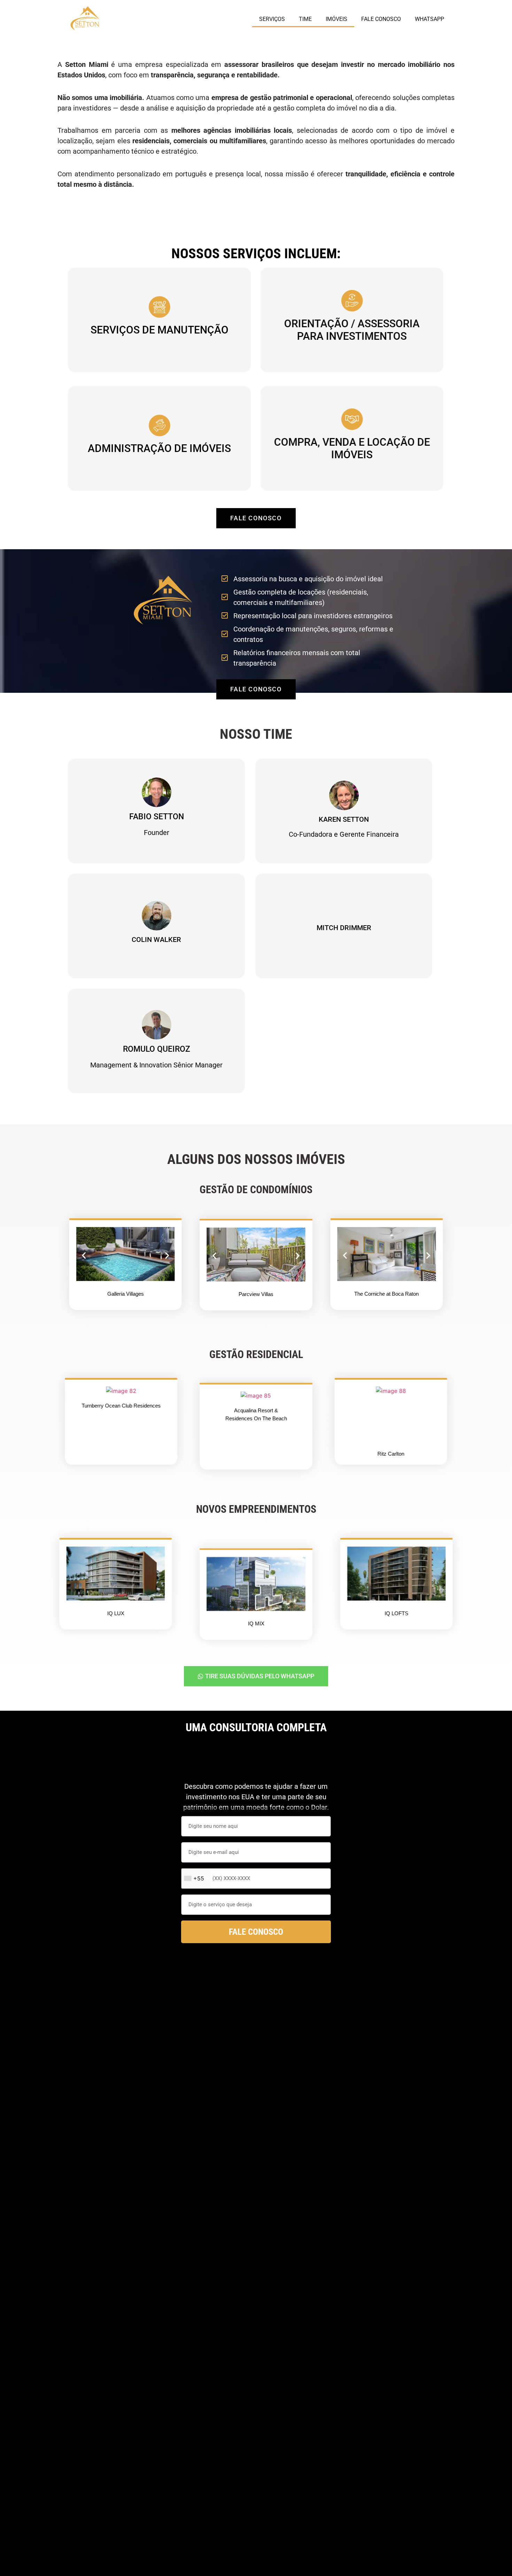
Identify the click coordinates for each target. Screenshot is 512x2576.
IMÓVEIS (336, 19)
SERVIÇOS (272, 19)
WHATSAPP (429, 19)
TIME (305, 19)
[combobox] (196, 1879)
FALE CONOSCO (381, 19)
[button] (84, 1255)
